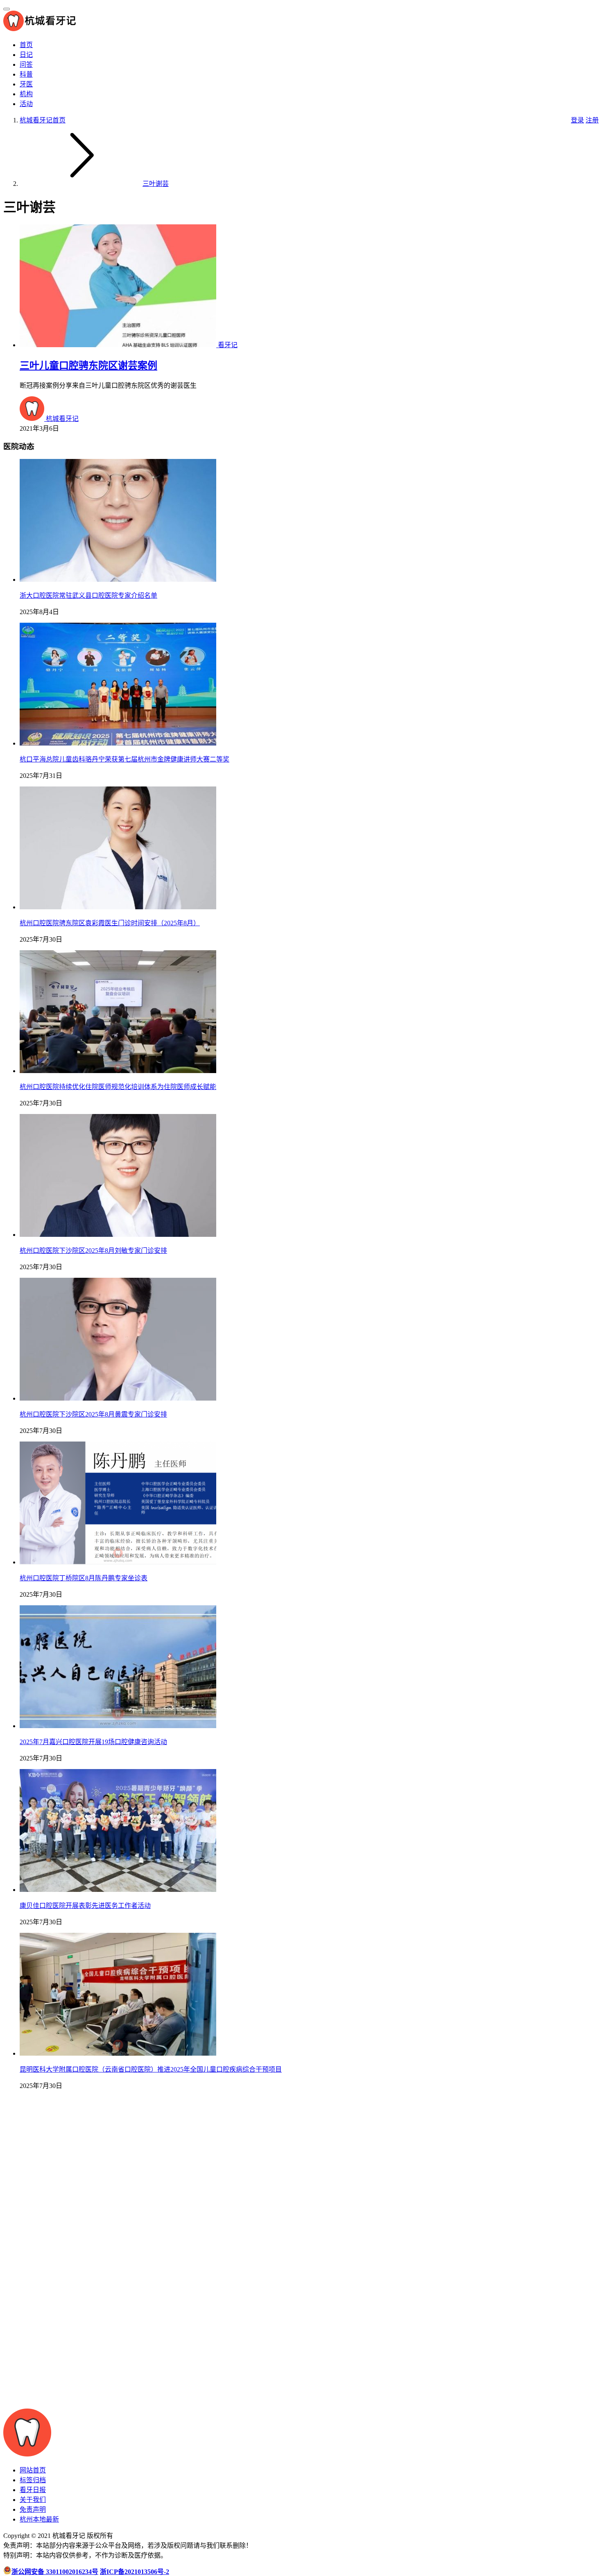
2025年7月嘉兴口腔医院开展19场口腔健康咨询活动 (93, 1742)
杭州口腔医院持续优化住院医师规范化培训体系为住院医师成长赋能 (118, 1087)
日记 (26, 55)
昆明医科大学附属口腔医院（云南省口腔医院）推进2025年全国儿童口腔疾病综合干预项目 (151, 2069)
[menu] (7, 9)
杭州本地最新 (39, 2519)
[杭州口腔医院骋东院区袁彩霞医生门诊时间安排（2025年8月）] (118, 907)
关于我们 (33, 2500)
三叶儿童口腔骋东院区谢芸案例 (88, 366)
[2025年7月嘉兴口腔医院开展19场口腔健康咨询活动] (118, 1726)
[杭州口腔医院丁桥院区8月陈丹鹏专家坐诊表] (118, 1562)
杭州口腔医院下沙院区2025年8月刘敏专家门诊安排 (93, 1251)
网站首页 (33, 2470)
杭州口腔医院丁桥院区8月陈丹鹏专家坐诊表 (84, 1578)
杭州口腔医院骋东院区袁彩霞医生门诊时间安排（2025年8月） (110, 923)
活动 (26, 104)
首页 (26, 45)
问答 (26, 64)
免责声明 (33, 2509)
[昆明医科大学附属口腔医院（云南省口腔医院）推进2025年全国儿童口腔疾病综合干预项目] (118, 2053)
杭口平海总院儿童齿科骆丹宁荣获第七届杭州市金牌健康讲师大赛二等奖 (124, 759)
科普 (26, 74)
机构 (26, 94)
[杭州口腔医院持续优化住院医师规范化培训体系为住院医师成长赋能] (118, 1071)
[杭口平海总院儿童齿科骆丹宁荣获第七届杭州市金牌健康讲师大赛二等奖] (118, 743)
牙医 (26, 84)
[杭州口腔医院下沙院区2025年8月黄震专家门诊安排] (118, 1398)
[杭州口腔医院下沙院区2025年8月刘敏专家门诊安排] (118, 1235)
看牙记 (228, 345)
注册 (592, 120)
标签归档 (33, 2480)
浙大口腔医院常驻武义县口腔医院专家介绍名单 (88, 595)
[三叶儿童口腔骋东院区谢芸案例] (119, 345)
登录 (577, 120)
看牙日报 (33, 2490)
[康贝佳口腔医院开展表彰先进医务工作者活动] (118, 1890)
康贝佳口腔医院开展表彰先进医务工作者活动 (85, 1906)
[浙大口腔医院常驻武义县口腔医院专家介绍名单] (118, 580)
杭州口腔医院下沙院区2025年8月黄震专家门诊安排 (93, 1414)
